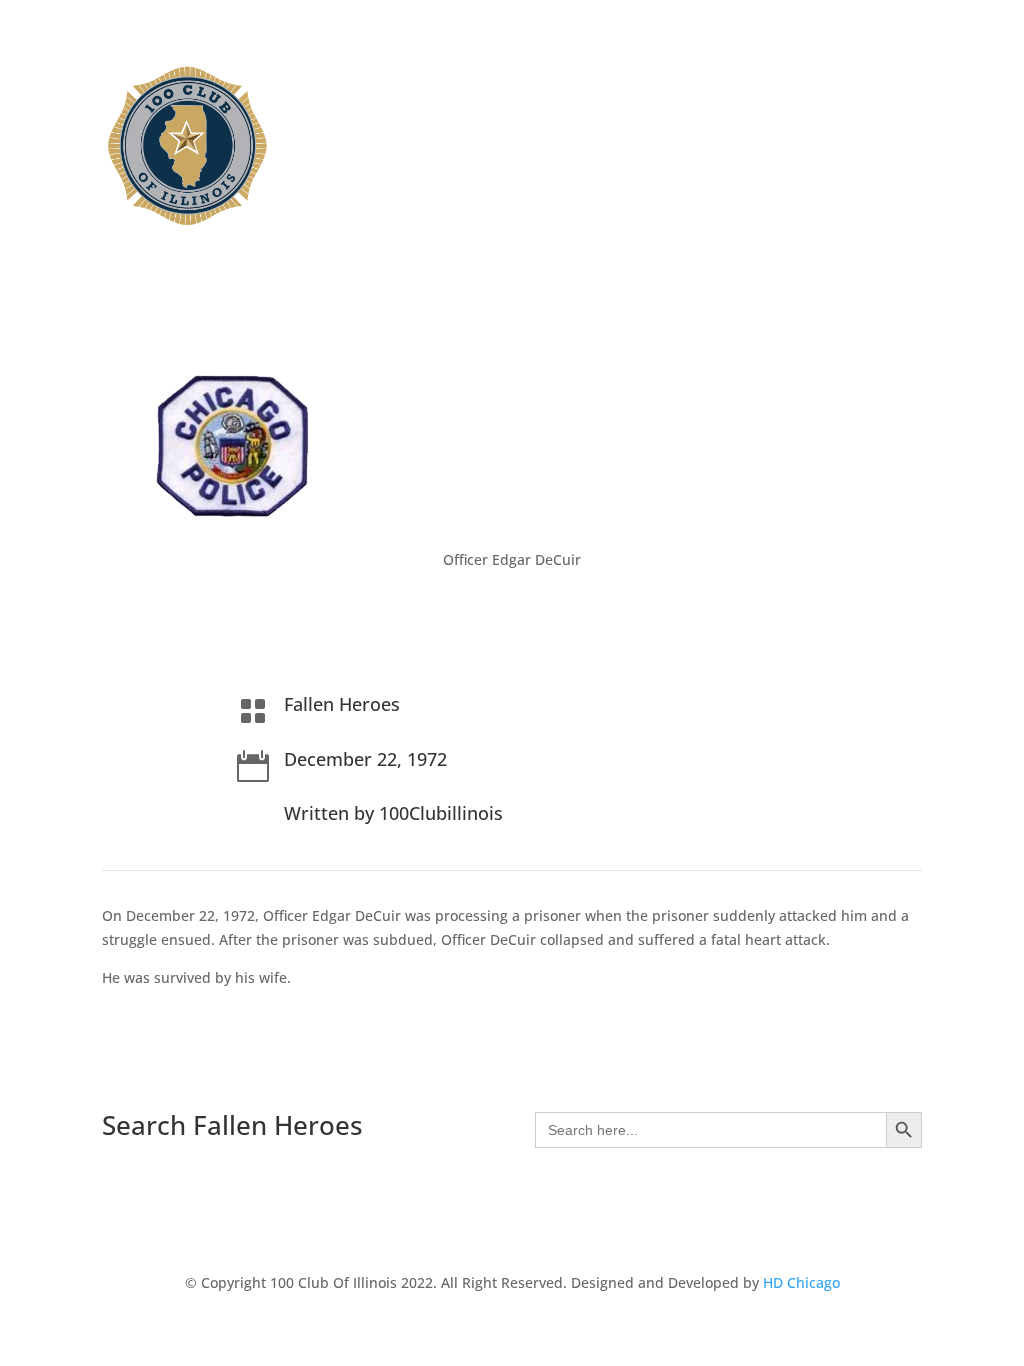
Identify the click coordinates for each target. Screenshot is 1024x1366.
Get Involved (821, 77)
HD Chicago (801, 1282)
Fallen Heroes (558, 107)
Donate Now (687, 107)
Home (376, 77)
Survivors (707, 77)
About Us (448, 77)
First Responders (577, 77)
